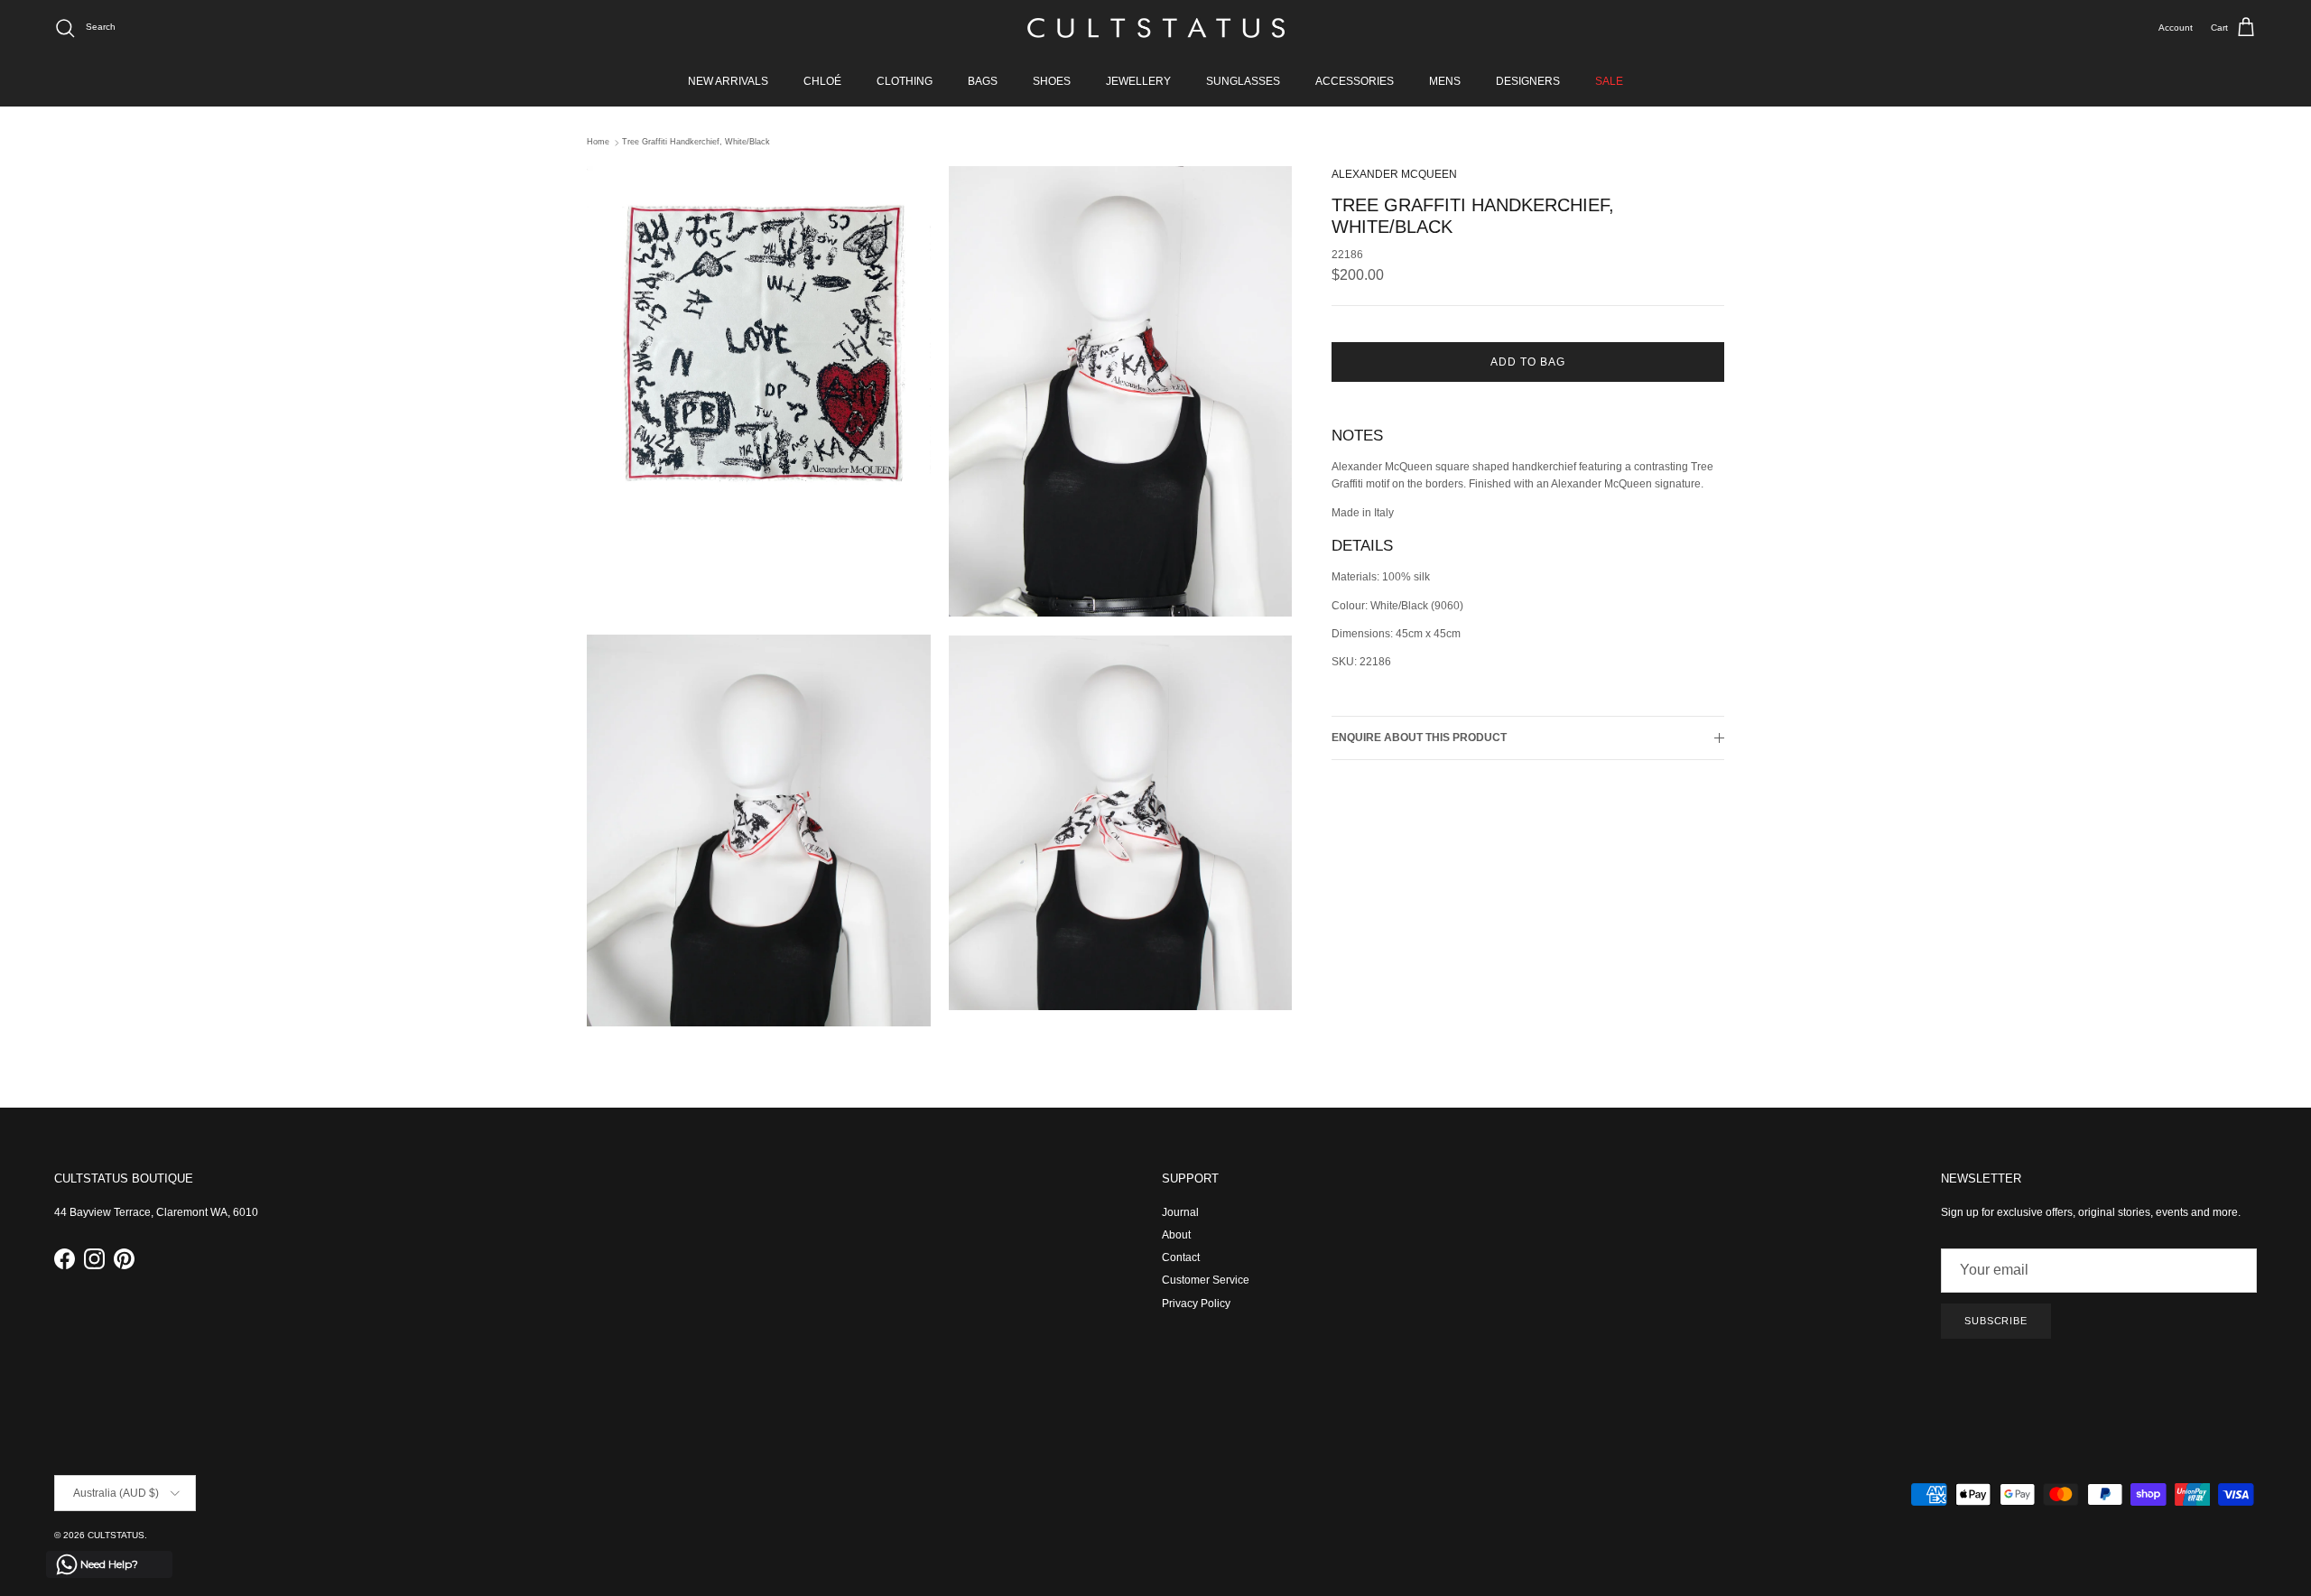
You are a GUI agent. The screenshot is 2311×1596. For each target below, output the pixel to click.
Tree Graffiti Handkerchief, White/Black (696, 143)
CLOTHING (905, 81)
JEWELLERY (1138, 81)
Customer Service (1206, 1280)
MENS (1445, 81)
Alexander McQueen (1394, 174)
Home (598, 143)
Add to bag (1528, 362)
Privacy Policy (1196, 1304)
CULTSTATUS (116, 1535)
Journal (1180, 1212)
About (1176, 1235)
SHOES (1052, 81)
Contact (1181, 1257)
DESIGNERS (1528, 81)
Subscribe (1996, 1321)
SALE (1609, 81)
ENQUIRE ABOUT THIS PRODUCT (1419, 738)
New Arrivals (728, 81)
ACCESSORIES (1355, 81)
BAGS (983, 81)
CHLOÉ (822, 81)
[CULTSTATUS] (1156, 28)
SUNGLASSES (1243, 81)
